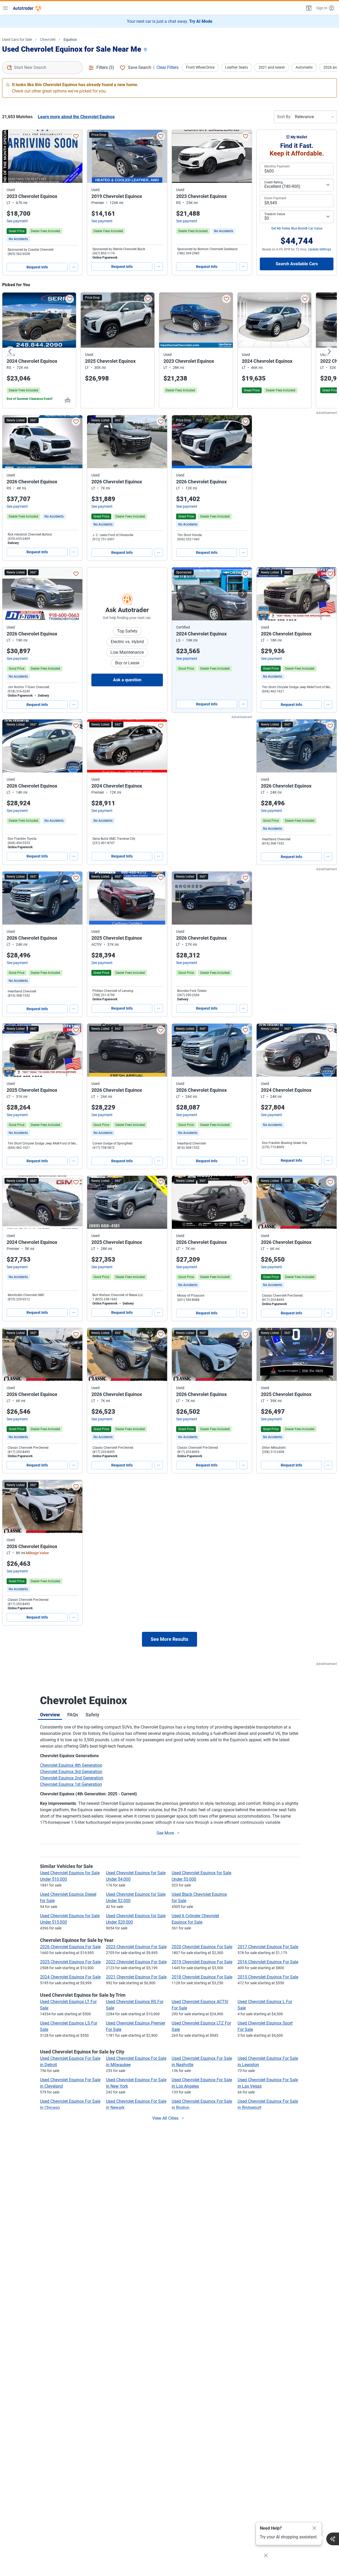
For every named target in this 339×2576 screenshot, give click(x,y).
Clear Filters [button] (168, 67)
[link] (18, 239)
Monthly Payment (277, 166)
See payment (17, 221)
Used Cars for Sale (17, 39)
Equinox (70, 39)
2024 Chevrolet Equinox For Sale (70, 1977)
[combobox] (42, 68)
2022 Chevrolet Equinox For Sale (136, 1962)
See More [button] (165, 1833)
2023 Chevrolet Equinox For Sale (136, 1947)
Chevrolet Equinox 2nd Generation (72, 1778)
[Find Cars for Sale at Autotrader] (27, 8)
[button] (308, 8)
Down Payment (275, 198)
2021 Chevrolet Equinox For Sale (136, 1977)
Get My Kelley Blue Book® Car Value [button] (297, 228)
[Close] (314, 2528)
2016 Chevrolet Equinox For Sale (268, 1962)
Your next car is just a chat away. (170, 21)
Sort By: (284, 117)
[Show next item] (243, 594)
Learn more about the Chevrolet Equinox (76, 117)
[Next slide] (329, 351)
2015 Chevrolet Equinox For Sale (268, 1977)
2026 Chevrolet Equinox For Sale (70, 1947)
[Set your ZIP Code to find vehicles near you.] (146, 50)
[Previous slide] (10, 351)
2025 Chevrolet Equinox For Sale (70, 1962)
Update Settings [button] (320, 249)
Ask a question (127, 680)
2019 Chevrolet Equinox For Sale (202, 1962)
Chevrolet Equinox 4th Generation (71, 1765)
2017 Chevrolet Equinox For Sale (268, 1947)
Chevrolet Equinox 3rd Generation (71, 1772)
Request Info (37, 267)
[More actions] (74, 267)
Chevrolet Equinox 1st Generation (71, 1784)
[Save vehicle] (76, 136)
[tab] (50, 1715)
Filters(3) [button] (105, 67)
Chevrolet (48, 39)
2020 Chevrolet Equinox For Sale (202, 1947)
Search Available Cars (297, 264)
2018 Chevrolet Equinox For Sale (202, 1977)
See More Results (169, 1639)
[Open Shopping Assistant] (333, 2539)
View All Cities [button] (165, 2118)
